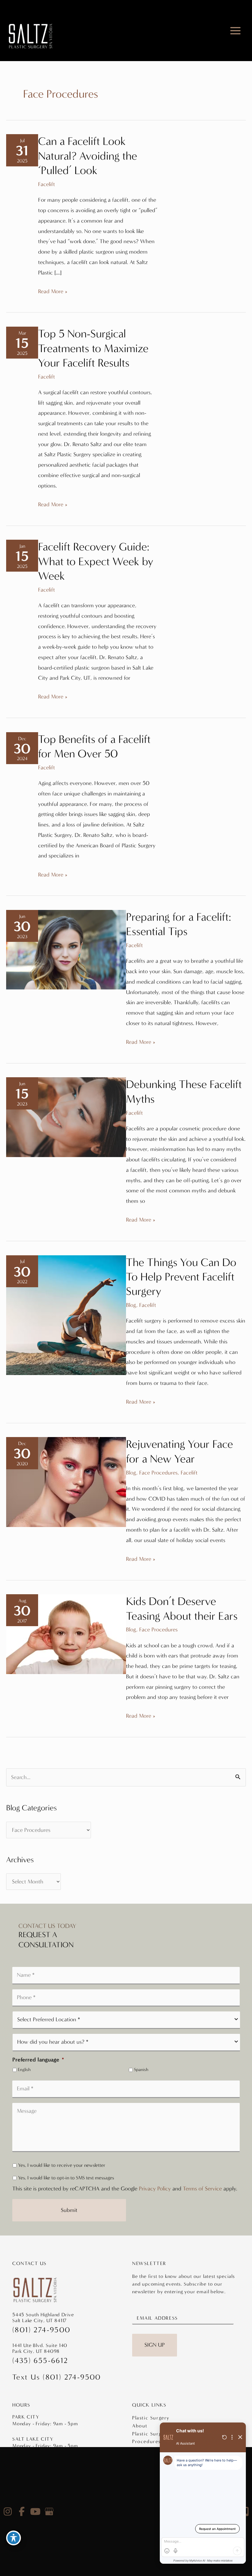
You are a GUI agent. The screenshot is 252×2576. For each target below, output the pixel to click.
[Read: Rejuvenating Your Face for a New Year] (66, 1482)
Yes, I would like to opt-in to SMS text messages (66, 2178)
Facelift (47, 184)
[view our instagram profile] (8, 2512)
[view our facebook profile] (22, 2512)
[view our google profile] (49, 2512)
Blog (131, 1305)
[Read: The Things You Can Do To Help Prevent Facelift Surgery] (66, 1315)
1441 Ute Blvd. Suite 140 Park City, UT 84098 (40, 2348)
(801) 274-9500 (41, 2330)
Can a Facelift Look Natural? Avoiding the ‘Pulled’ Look (88, 156)
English (24, 2070)
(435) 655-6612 (40, 2360)
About (140, 2426)
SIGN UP (155, 2345)
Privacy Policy (155, 2189)
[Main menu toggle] (236, 31)
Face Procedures (158, 1473)
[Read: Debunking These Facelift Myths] (66, 1117)
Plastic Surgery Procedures (151, 2438)
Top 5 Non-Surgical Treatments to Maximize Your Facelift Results (93, 348)
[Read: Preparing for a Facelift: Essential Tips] (66, 949)
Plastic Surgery (151, 2418)
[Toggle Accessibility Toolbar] (14, 2538)
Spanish (141, 2070)
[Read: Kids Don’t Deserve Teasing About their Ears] (66, 1634)
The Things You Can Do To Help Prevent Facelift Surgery (181, 1277)
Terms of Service (202, 2189)
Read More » (53, 292)
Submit (69, 2210)
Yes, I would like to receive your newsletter (62, 2165)
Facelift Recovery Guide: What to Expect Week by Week (96, 561)
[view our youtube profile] (35, 2512)
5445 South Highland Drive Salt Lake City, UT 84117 (43, 2318)
